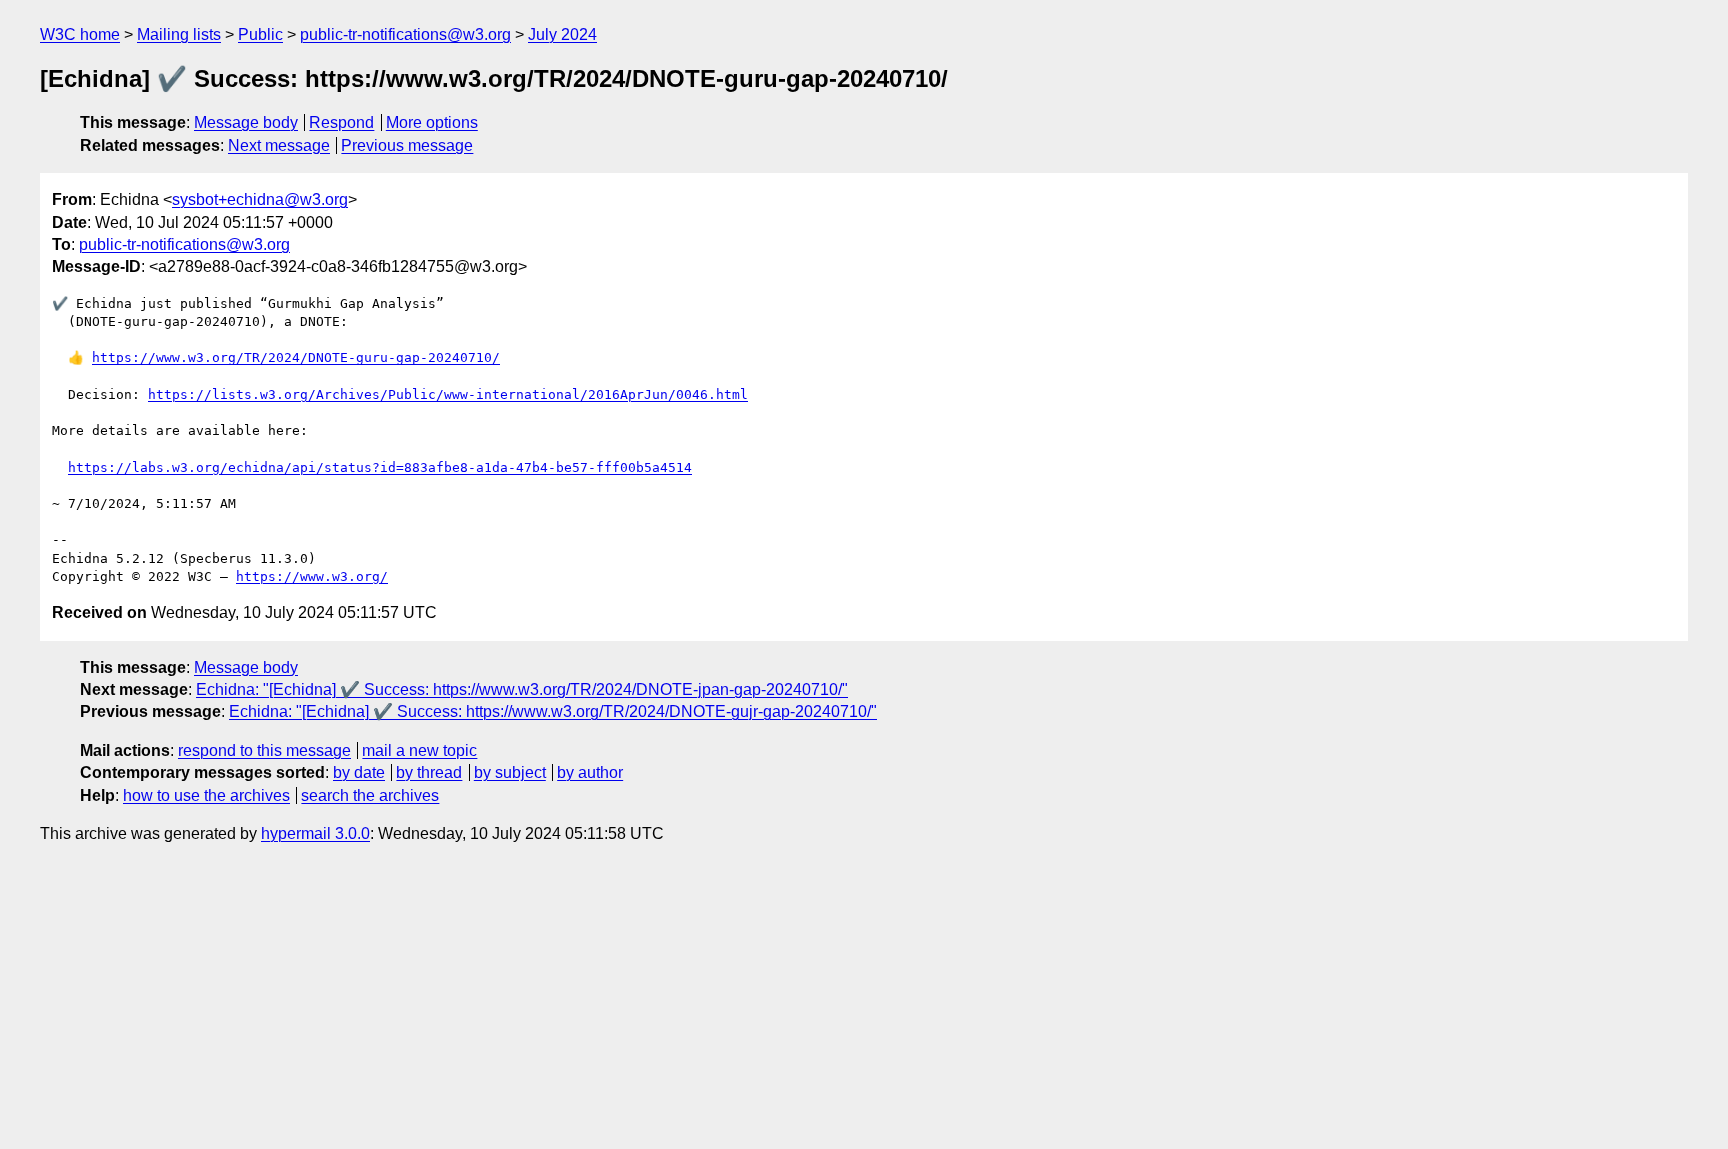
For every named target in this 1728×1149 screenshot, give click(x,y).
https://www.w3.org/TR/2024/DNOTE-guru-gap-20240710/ (296, 357)
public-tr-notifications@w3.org (405, 34)
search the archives (370, 795)
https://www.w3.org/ (312, 576)
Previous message (407, 145)
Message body (246, 122)
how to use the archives (206, 795)
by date (359, 772)
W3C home (80, 34)
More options (432, 122)
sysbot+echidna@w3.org (260, 199)
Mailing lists (179, 34)
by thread (429, 772)
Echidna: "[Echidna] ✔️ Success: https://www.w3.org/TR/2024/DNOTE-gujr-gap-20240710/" (553, 711)
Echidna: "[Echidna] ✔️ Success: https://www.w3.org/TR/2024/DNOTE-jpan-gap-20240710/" (522, 689)
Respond (341, 122)
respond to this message (264, 750)
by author (590, 772)
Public (260, 34)
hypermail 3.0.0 (315, 833)
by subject (510, 772)
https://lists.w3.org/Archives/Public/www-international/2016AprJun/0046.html (448, 394)
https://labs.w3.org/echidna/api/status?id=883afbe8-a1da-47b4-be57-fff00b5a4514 (380, 467)
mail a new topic (419, 750)
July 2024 (562, 34)
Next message (279, 145)
